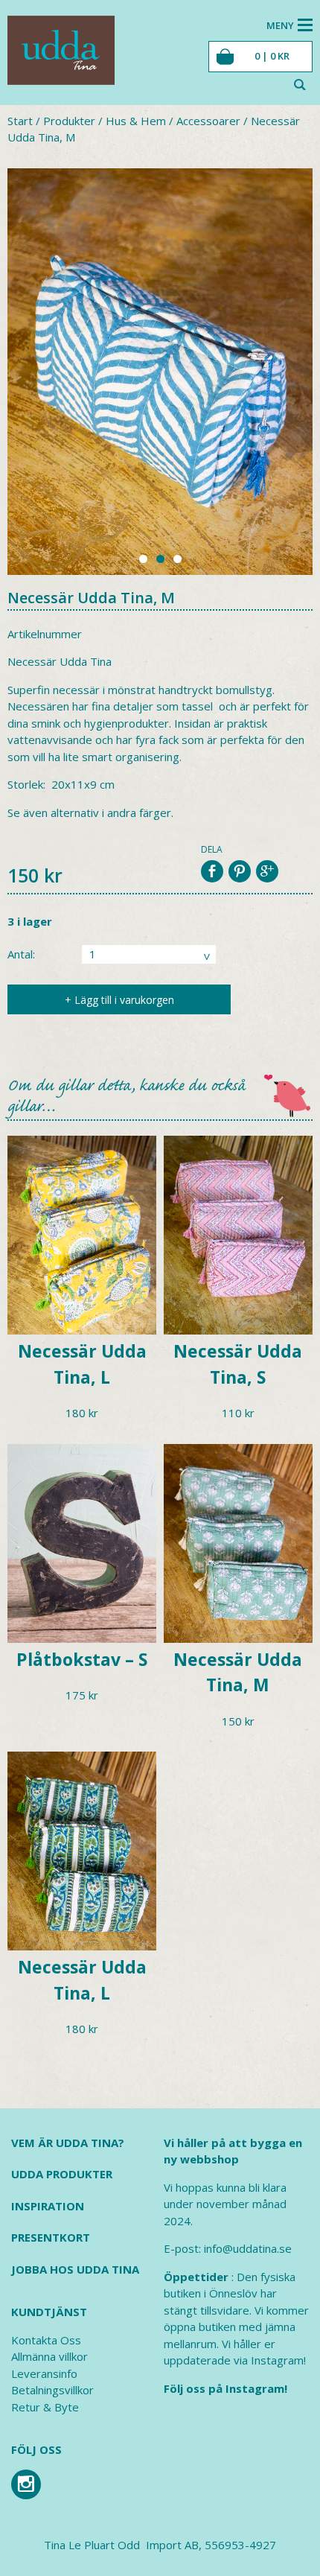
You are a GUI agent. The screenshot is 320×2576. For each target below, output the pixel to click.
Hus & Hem (136, 121)
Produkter (69, 121)
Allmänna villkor (49, 2356)
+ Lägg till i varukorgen (119, 1000)
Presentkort (51, 2237)
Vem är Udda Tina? (68, 2143)
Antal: (21, 954)
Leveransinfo (44, 2373)
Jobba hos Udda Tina (75, 2269)
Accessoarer (208, 121)
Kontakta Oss (46, 2340)
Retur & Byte (45, 2407)
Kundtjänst (49, 2312)
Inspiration (48, 2206)
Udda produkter (62, 2174)
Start (20, 121)
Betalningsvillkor (52, 2390)
